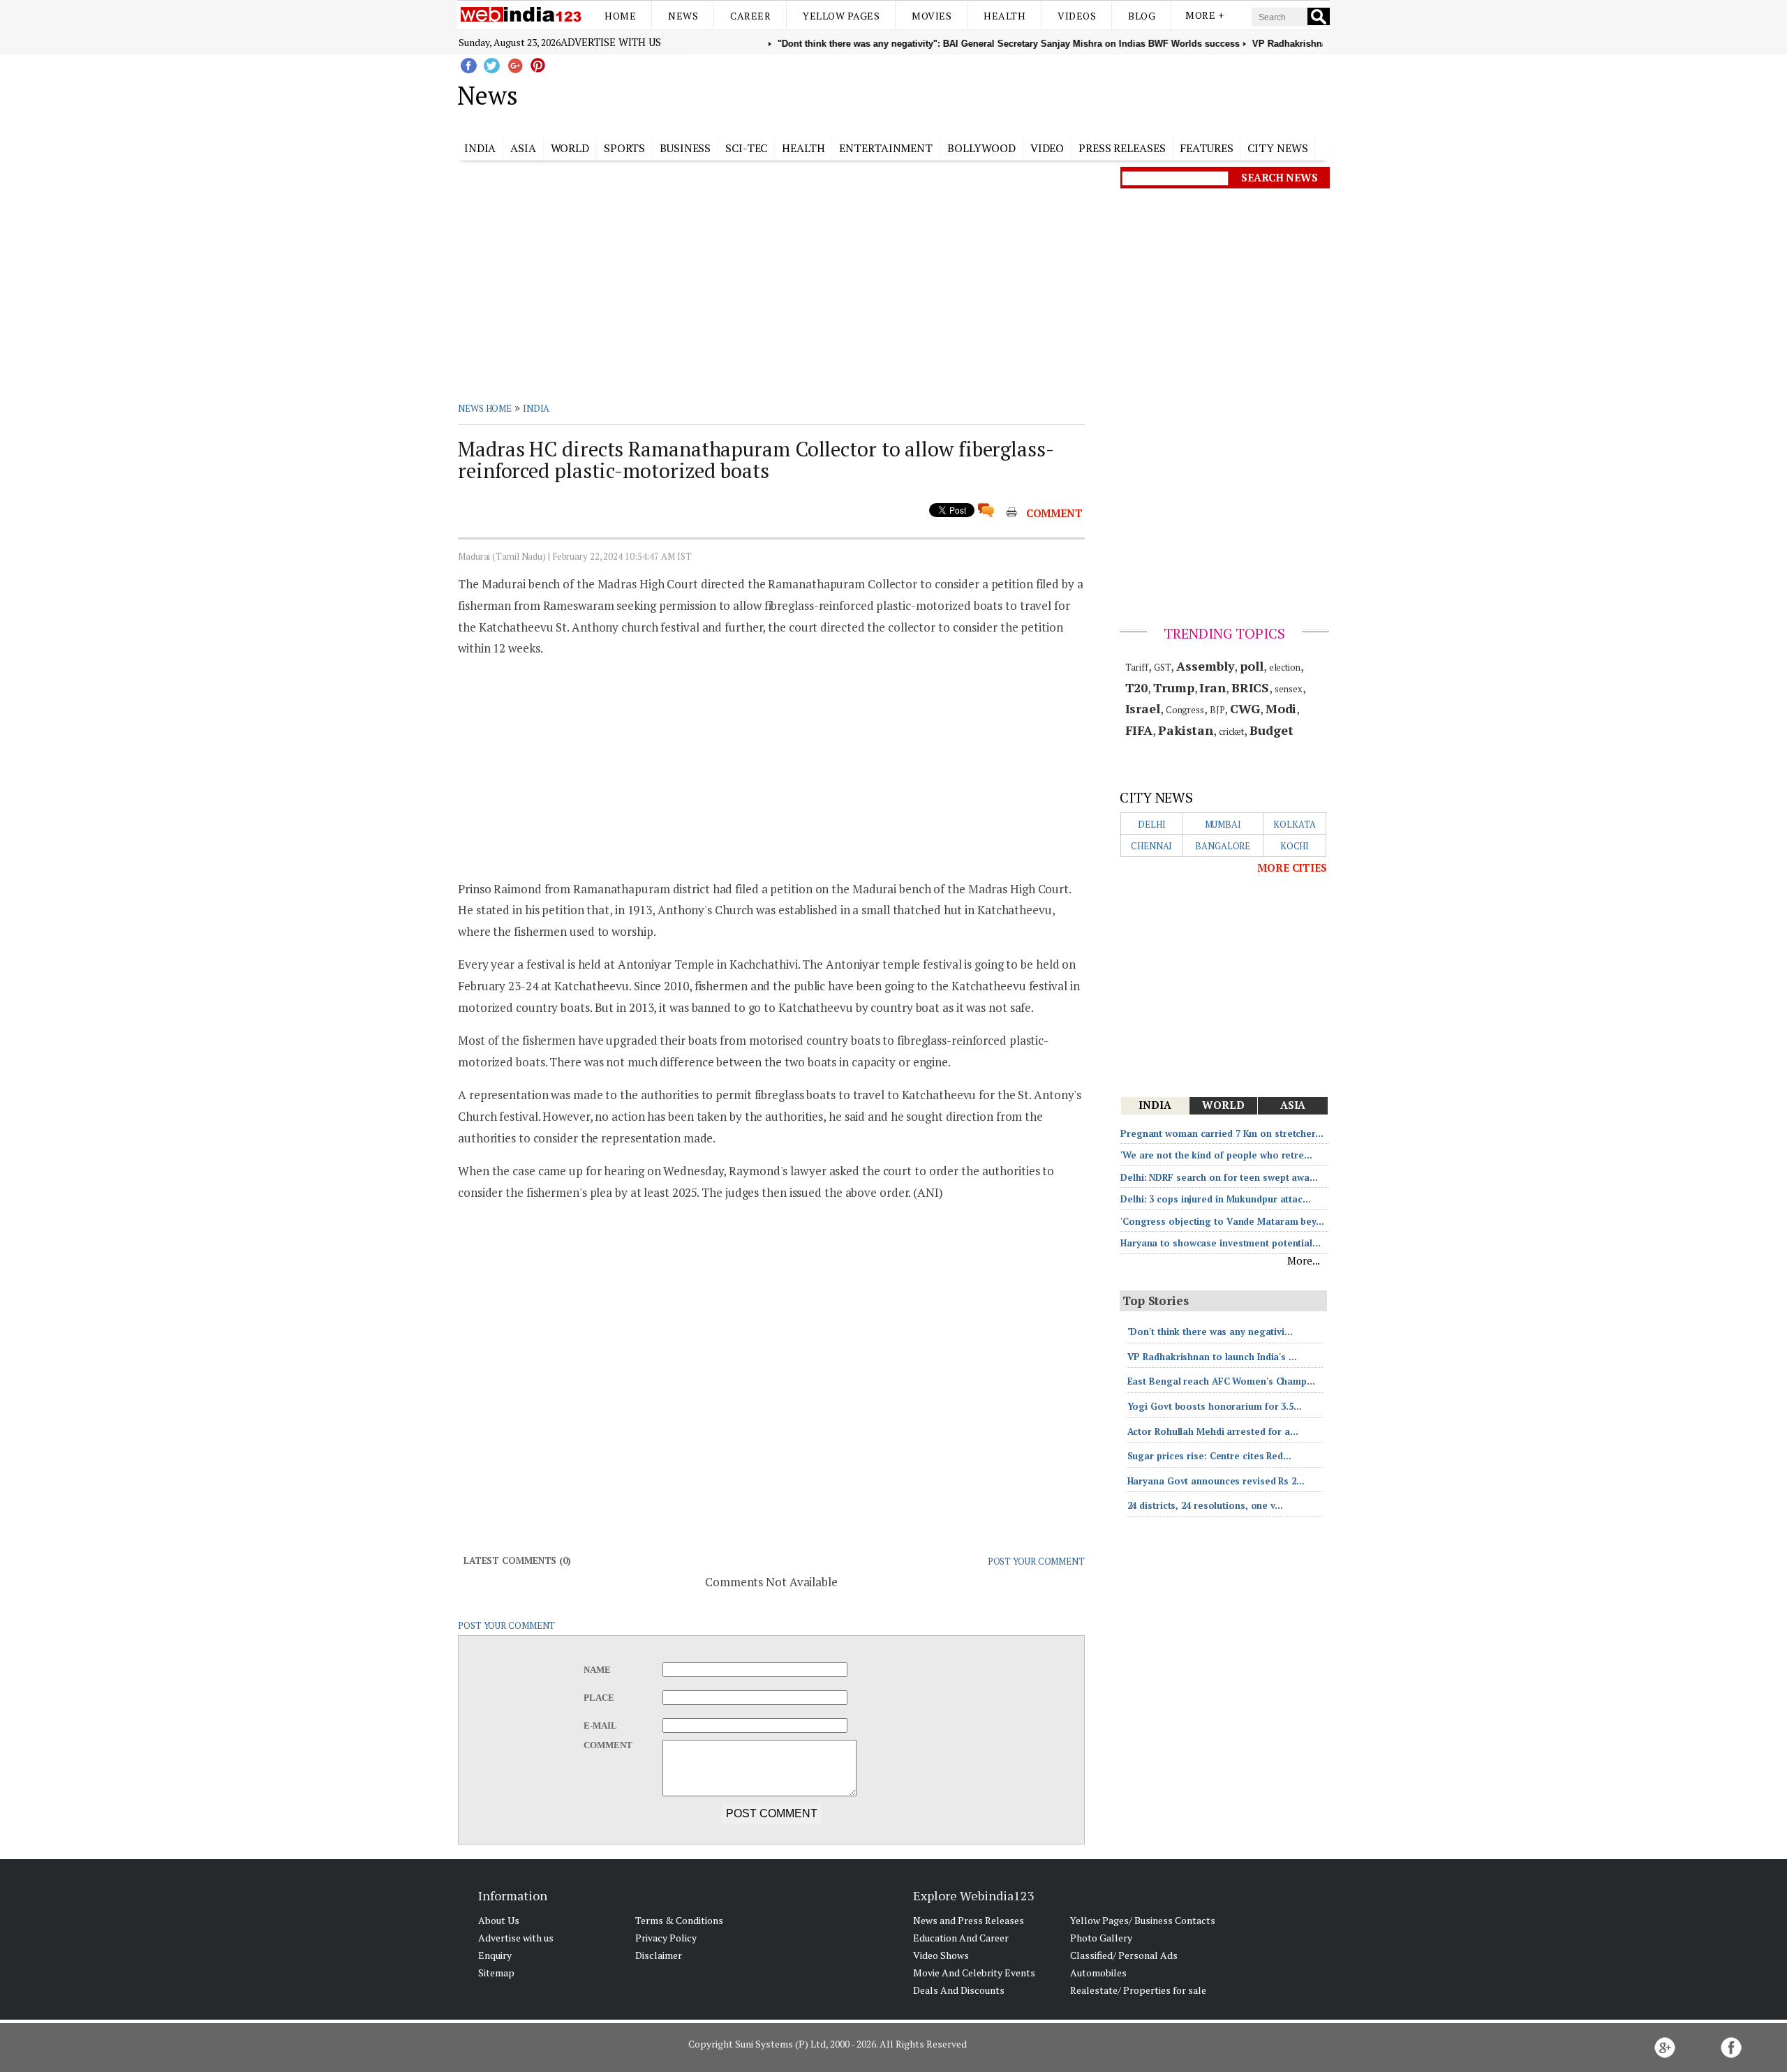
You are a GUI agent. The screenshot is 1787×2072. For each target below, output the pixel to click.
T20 (1137, 687)
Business (685, 148)
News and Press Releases (969, 1920)
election (1285, 667)
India (480, 148)
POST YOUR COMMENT (1036, 1561)
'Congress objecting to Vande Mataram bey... (1222, 1221)
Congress (1185, 710)
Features (1206, 148)
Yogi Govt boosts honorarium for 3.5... (1215, 1406)
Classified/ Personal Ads (1124, 1955)
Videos (1077, 16)
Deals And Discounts (959, 1990)
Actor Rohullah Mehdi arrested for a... (1213, 1431)
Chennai (1151, 846)
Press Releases (1122, 148)
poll (1252, 666)
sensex (1288, 689)
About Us (499, 1920)
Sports (624, 148)
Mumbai (1223, 824)
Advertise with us (611, 42)
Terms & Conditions (679, 1920)
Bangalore (1223, 846)
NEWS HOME (485, 408)
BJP (1217, 710)
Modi (1281, 708)
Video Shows (941, 1955)
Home (620, 16)
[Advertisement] (964, 93)
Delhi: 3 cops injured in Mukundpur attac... (1216, 1199)
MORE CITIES (1292, 867)
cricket (1231, 731)
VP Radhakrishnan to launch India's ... (1212, 1357)
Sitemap (496, 1973)
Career (750, 16)
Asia (523, 148)
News (683, 16)
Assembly (1205, 666)
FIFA (1139, 730)
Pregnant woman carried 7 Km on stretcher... (1222, 1133)
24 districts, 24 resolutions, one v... (1205, 1505)
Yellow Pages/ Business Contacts (1143, 1920)
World (570, 148)
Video (1047, 148)
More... (1304, 1260)
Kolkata (1294, 824)
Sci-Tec (746, 148)
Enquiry (495, 1955)
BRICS (1251, 687)
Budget (1271, 730)
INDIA (536, 408)
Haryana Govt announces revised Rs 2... (1216, 1481)
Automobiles (1098, 1973)
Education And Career (961, 1938)
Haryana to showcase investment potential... (1221, 1243)
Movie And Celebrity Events (974, 1973)
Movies (932, 16)
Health (1004, 16)
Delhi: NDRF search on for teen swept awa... (1219, 1177)
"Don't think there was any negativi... (1210, 1332)
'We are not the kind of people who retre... (1216, 1155)
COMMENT (1054, 513)
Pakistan (1186, 730)
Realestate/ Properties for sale (1138, 1990)
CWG (1245, 708)
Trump (1174, 687)
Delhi (1152, 824)
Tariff (1137, 667)
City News (1277, 148)
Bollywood (981, 148)
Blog (1142, 16)
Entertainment (886, 148)
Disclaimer (659, 1955)
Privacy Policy (666, 1938)
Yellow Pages (841, 16)
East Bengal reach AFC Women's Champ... (1221, 1381)
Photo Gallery (1101, 1938)
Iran (1213, 687)
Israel (1143, 708)
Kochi (1295, 846)
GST (1163, 667)
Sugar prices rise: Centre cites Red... (1209, 1456)
